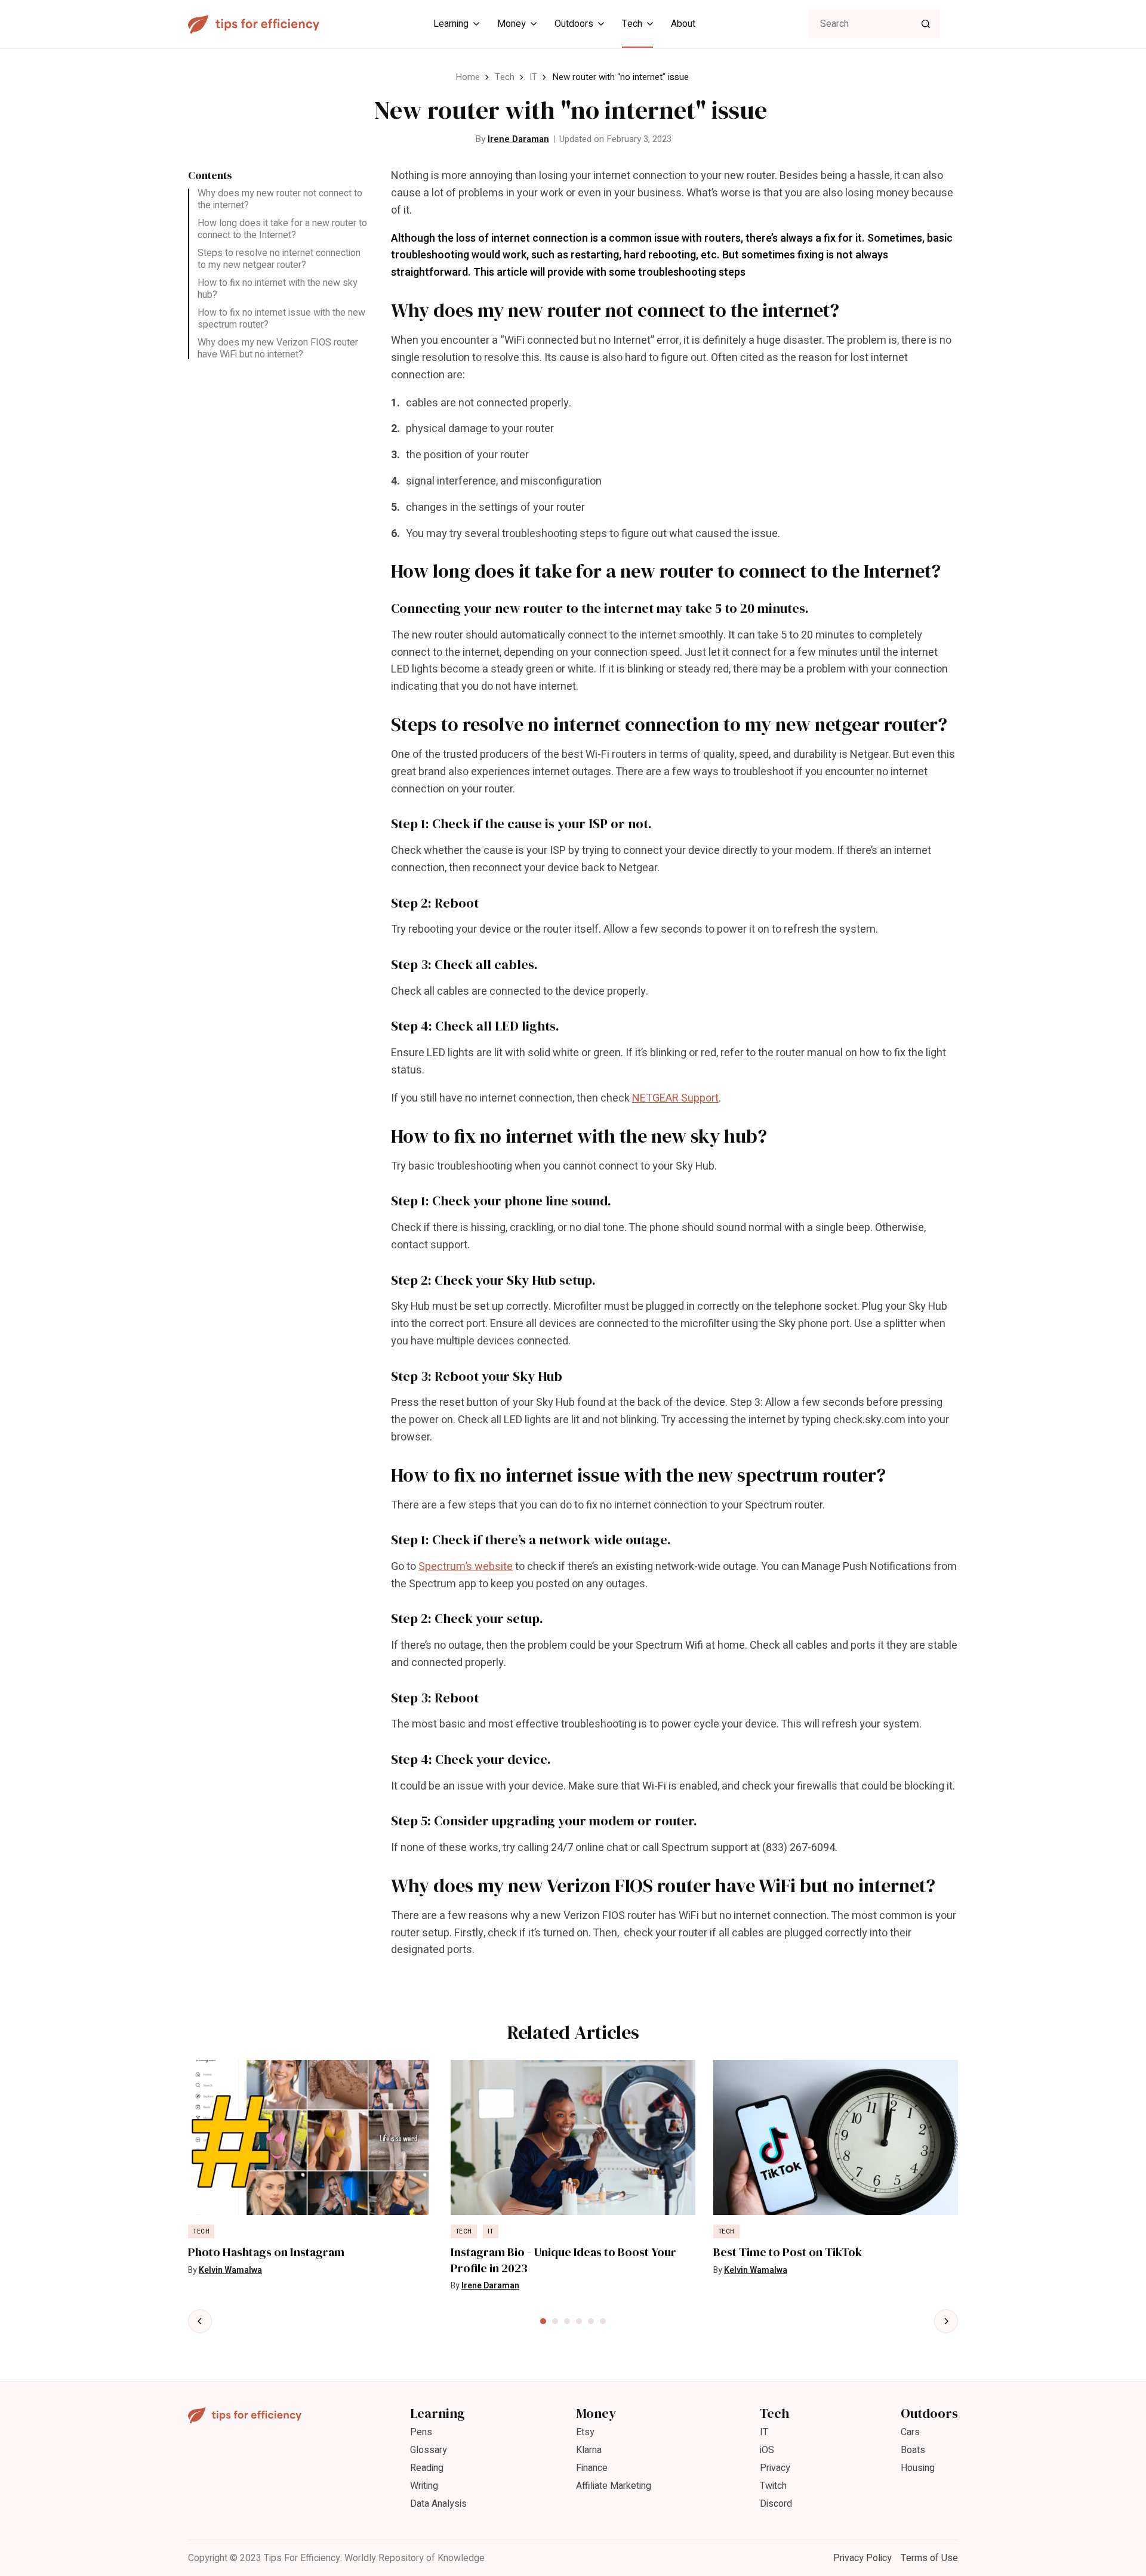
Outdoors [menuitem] (574, 24)
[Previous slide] (200, 2321)
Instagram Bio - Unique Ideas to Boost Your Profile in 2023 (563, 2260)
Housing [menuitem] (918, 2468)
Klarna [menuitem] (589, 2450)
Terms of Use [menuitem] (929, 2558)
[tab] (543, 2321)
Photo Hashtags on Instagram (266, 2252)
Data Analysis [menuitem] (438, 2504)
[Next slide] (946, 2321)
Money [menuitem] (512, 24)
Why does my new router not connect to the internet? (280, 199)
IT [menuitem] (764, 2432)
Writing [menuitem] (424, 2486)
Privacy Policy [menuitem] (862, 2558)
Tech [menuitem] (632, 24)
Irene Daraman (518, 139)
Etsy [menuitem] (585, 2432)
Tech (505, 77)
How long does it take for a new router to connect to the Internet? (282, 229)
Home (468, 77)
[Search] (926, 24)
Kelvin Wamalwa (230, 2270)
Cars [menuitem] (910, 2432)
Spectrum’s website (466, 1567)
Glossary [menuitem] (429, 2450)
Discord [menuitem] (776, 2504)
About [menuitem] (683, 24)
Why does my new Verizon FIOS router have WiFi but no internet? (278, 348)
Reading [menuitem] (427, 2468)
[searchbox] (874, 24)
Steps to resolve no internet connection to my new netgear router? (279, 259)
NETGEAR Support (675, 1098)
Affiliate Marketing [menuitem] (614, 2486)
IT (533, 77)
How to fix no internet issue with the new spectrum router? (281, 319)
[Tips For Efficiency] (254, 24)
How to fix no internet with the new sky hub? (278, 289)
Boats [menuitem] (913, 2450)
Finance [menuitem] (592, 2468)
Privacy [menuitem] (775, 2468)
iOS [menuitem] (767, 2450)
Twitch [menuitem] (773, 2486)
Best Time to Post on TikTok (788, 2252)
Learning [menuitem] (451, 24)
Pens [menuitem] (421, 2432)
